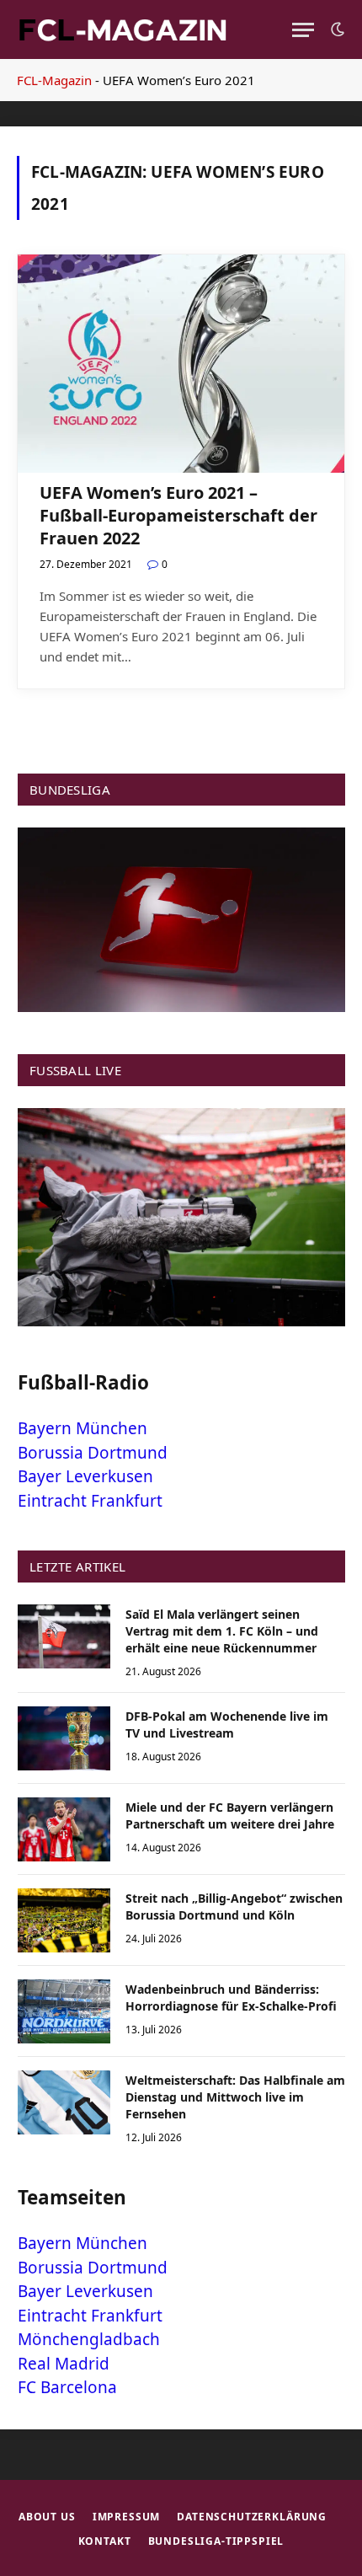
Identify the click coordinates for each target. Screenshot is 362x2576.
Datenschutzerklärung (252, 2517)
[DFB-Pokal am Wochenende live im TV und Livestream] (64, 1738)
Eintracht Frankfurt (90, 1501)
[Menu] (303, 30)
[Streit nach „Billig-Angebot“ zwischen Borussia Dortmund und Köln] (64, 1920)
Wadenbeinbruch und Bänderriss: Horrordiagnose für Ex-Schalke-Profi (231, 1998)
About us (47, 2517)
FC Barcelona (67, 2387)
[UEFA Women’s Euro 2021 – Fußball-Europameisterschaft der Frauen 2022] (181, 364)
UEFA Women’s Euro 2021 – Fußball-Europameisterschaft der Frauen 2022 (178, 515)
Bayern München (83, 1428)
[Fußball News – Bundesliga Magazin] (122, 29)
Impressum (127, 2517)
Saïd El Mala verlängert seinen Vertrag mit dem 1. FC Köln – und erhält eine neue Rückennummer (222, 1631)
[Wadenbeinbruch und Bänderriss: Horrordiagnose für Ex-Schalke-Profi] (64, 2011)
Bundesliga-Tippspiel (216, 2541)
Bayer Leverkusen (85, 1476)
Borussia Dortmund (93, 1453)
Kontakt (105, 2541)
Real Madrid (64, 2364)
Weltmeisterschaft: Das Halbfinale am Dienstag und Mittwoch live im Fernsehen (235, 2097)
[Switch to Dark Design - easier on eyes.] (336, 29)
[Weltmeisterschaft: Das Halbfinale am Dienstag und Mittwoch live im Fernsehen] (64, 2102)
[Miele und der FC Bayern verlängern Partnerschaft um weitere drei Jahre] (64, 1829)
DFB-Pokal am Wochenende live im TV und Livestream (227, 1724)
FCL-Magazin (54, 80)
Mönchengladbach (89, 2339)
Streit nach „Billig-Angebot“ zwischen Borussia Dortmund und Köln (234, 1907)
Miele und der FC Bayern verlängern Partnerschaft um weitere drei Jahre (230, 1816)
